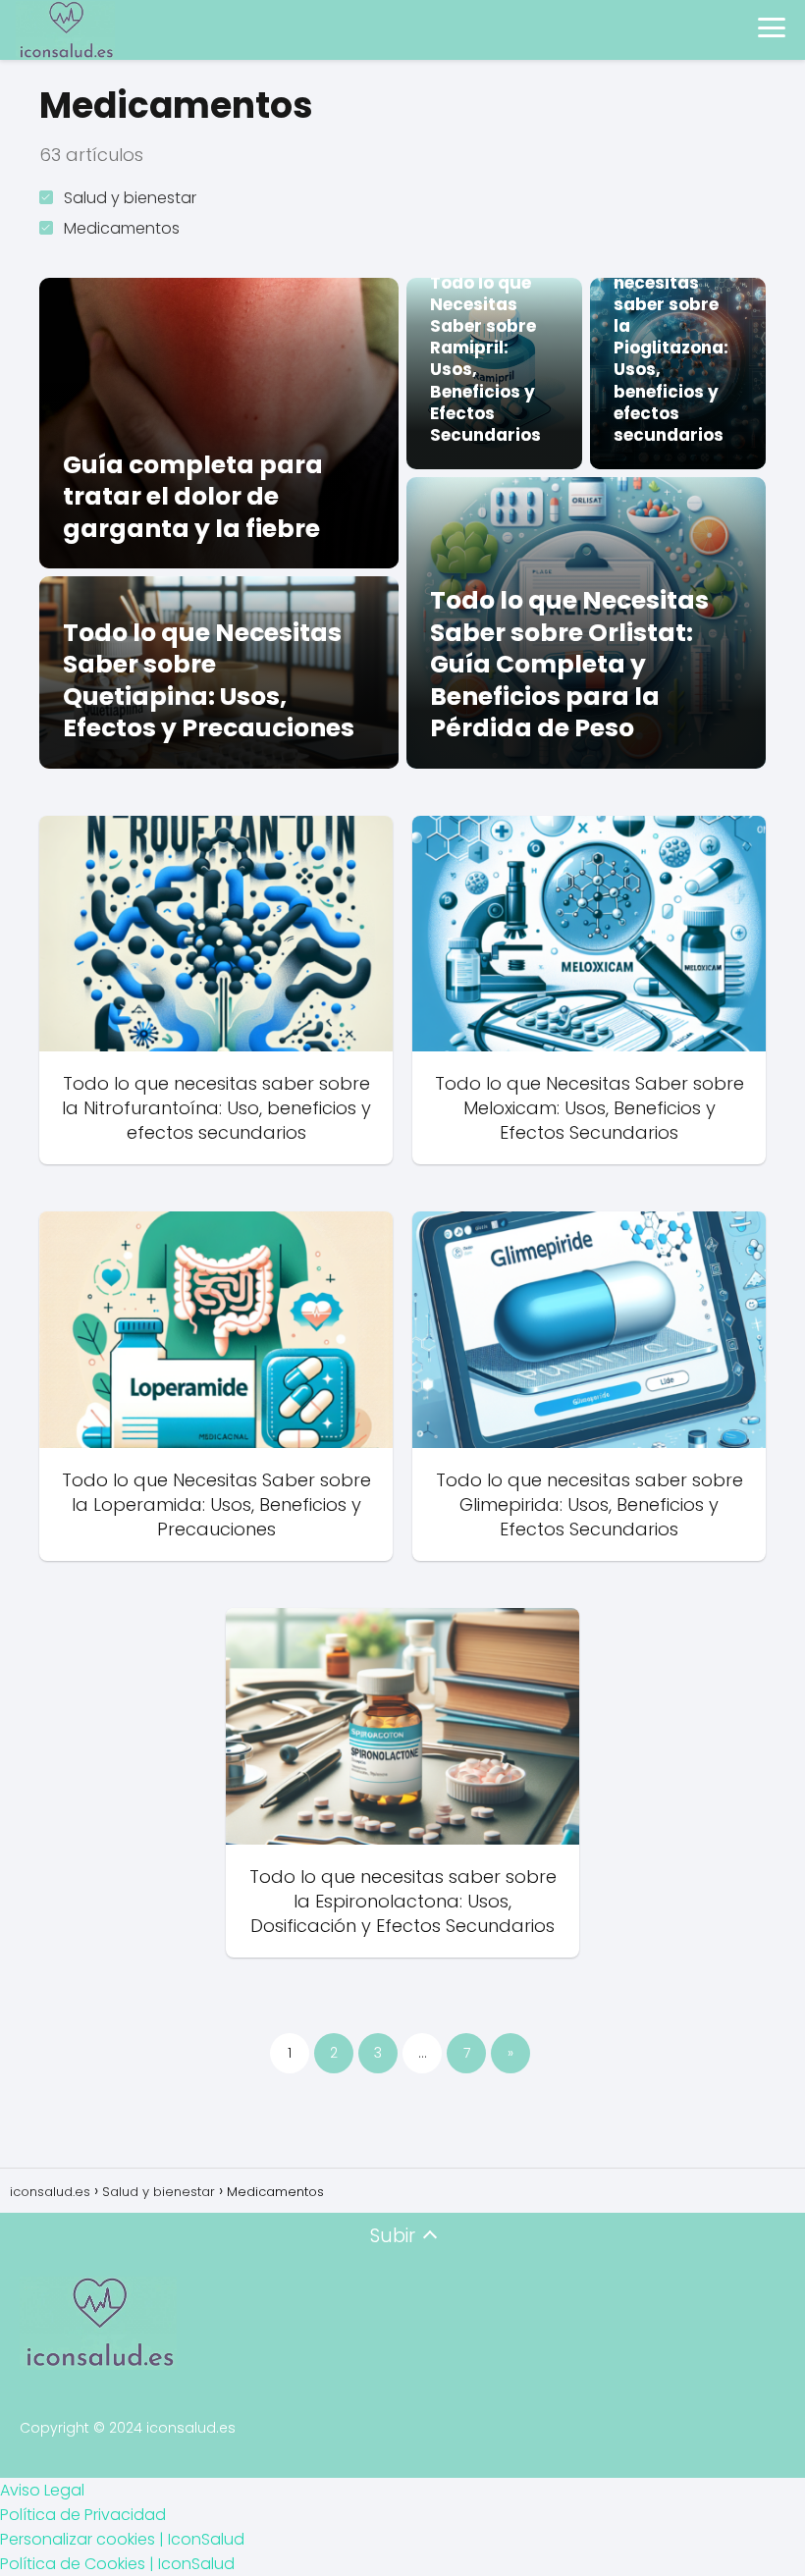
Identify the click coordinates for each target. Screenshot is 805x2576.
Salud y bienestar (130, 198)
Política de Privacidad (83, 2515)
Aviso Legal (42, 2490)
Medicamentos (122, 228)
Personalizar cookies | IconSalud (122, 2539)
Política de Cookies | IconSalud (117, 2564)
